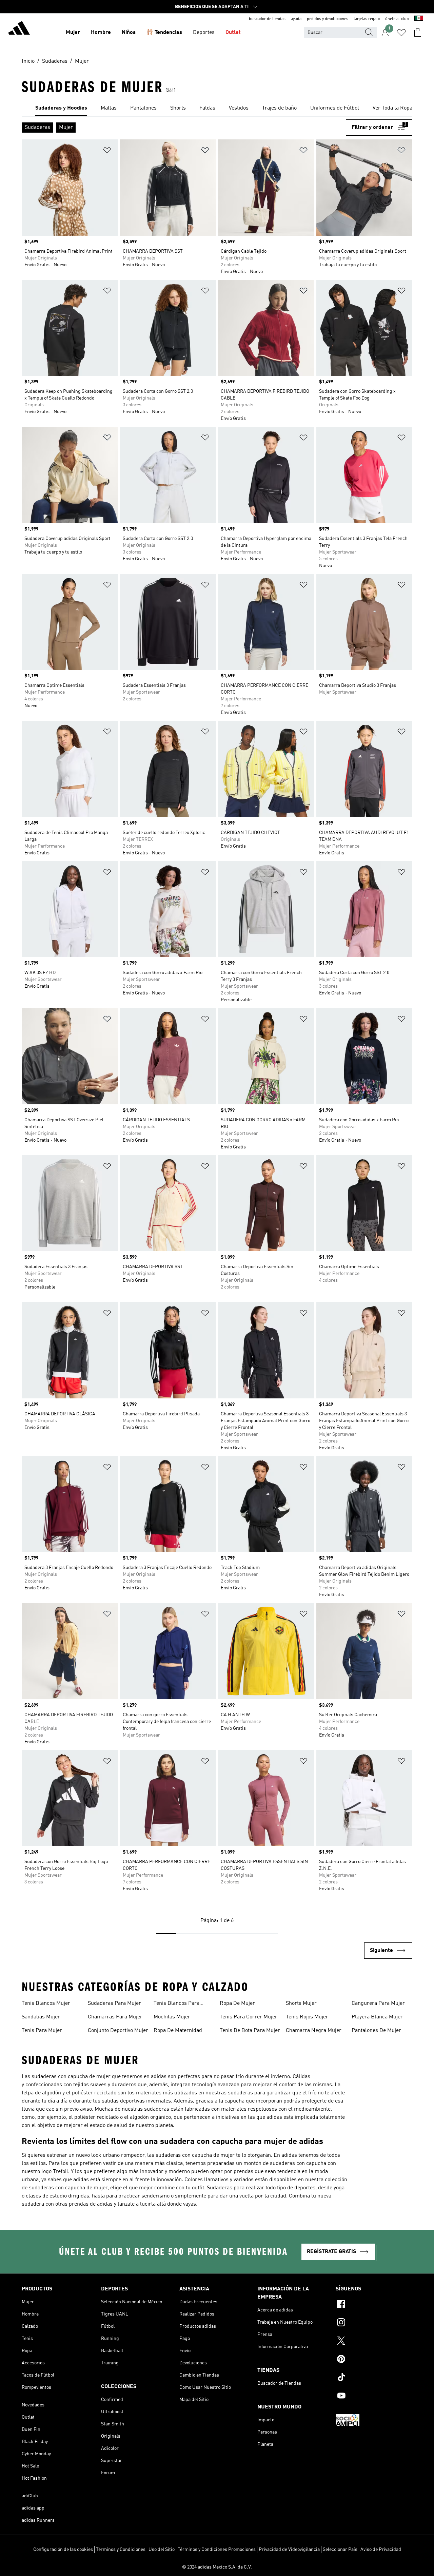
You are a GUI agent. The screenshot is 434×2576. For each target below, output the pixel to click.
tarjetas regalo (367, 19)
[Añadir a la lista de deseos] (107, 151)
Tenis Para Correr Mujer (249, 2017)
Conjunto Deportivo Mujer (118, 2031)
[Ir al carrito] (418, 33)
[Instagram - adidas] (374, 2323)
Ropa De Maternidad (178, 2031)
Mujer (73, 33)
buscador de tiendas (267, 19)
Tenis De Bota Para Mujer (250, 2031)
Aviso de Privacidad (381, 2550)
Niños (129, 33)
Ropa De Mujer (237, 2003)
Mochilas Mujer (172, 2017)
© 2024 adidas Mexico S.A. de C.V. (217, 2567)
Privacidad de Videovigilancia (289, 2550)
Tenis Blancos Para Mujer (176, 2004)
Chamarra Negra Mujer (314, 2031)
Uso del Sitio (162, 2550)
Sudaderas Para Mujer (114, 2003)
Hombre (101, 33)
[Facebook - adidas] (374, 2305)
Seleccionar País (340, 2550)
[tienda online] (19, 29)
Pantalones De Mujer (376, 2031)
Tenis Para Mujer (42, 2031)
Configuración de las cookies (63, 2550)
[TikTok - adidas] (374, 2378)
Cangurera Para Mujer (378, 2003)
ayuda (296, 19)
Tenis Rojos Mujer (307, 2017)
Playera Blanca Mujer (377, 2017)
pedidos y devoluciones (328, 19)
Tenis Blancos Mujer (46, 2003)
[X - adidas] (374, 2342)
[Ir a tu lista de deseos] (401, 33)
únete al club (397, 19)
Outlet (233, 33)
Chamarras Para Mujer (115, 2017)
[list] (217, 109)
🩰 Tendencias (164, 33)
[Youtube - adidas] (374, 2397)
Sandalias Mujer (41, 2017)
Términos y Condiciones (121, 2550)
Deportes (204, 33)
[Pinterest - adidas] (374, 2360)
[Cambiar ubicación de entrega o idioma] (419, 19)
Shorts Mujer (301, 2003)
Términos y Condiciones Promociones (217, 2550)
